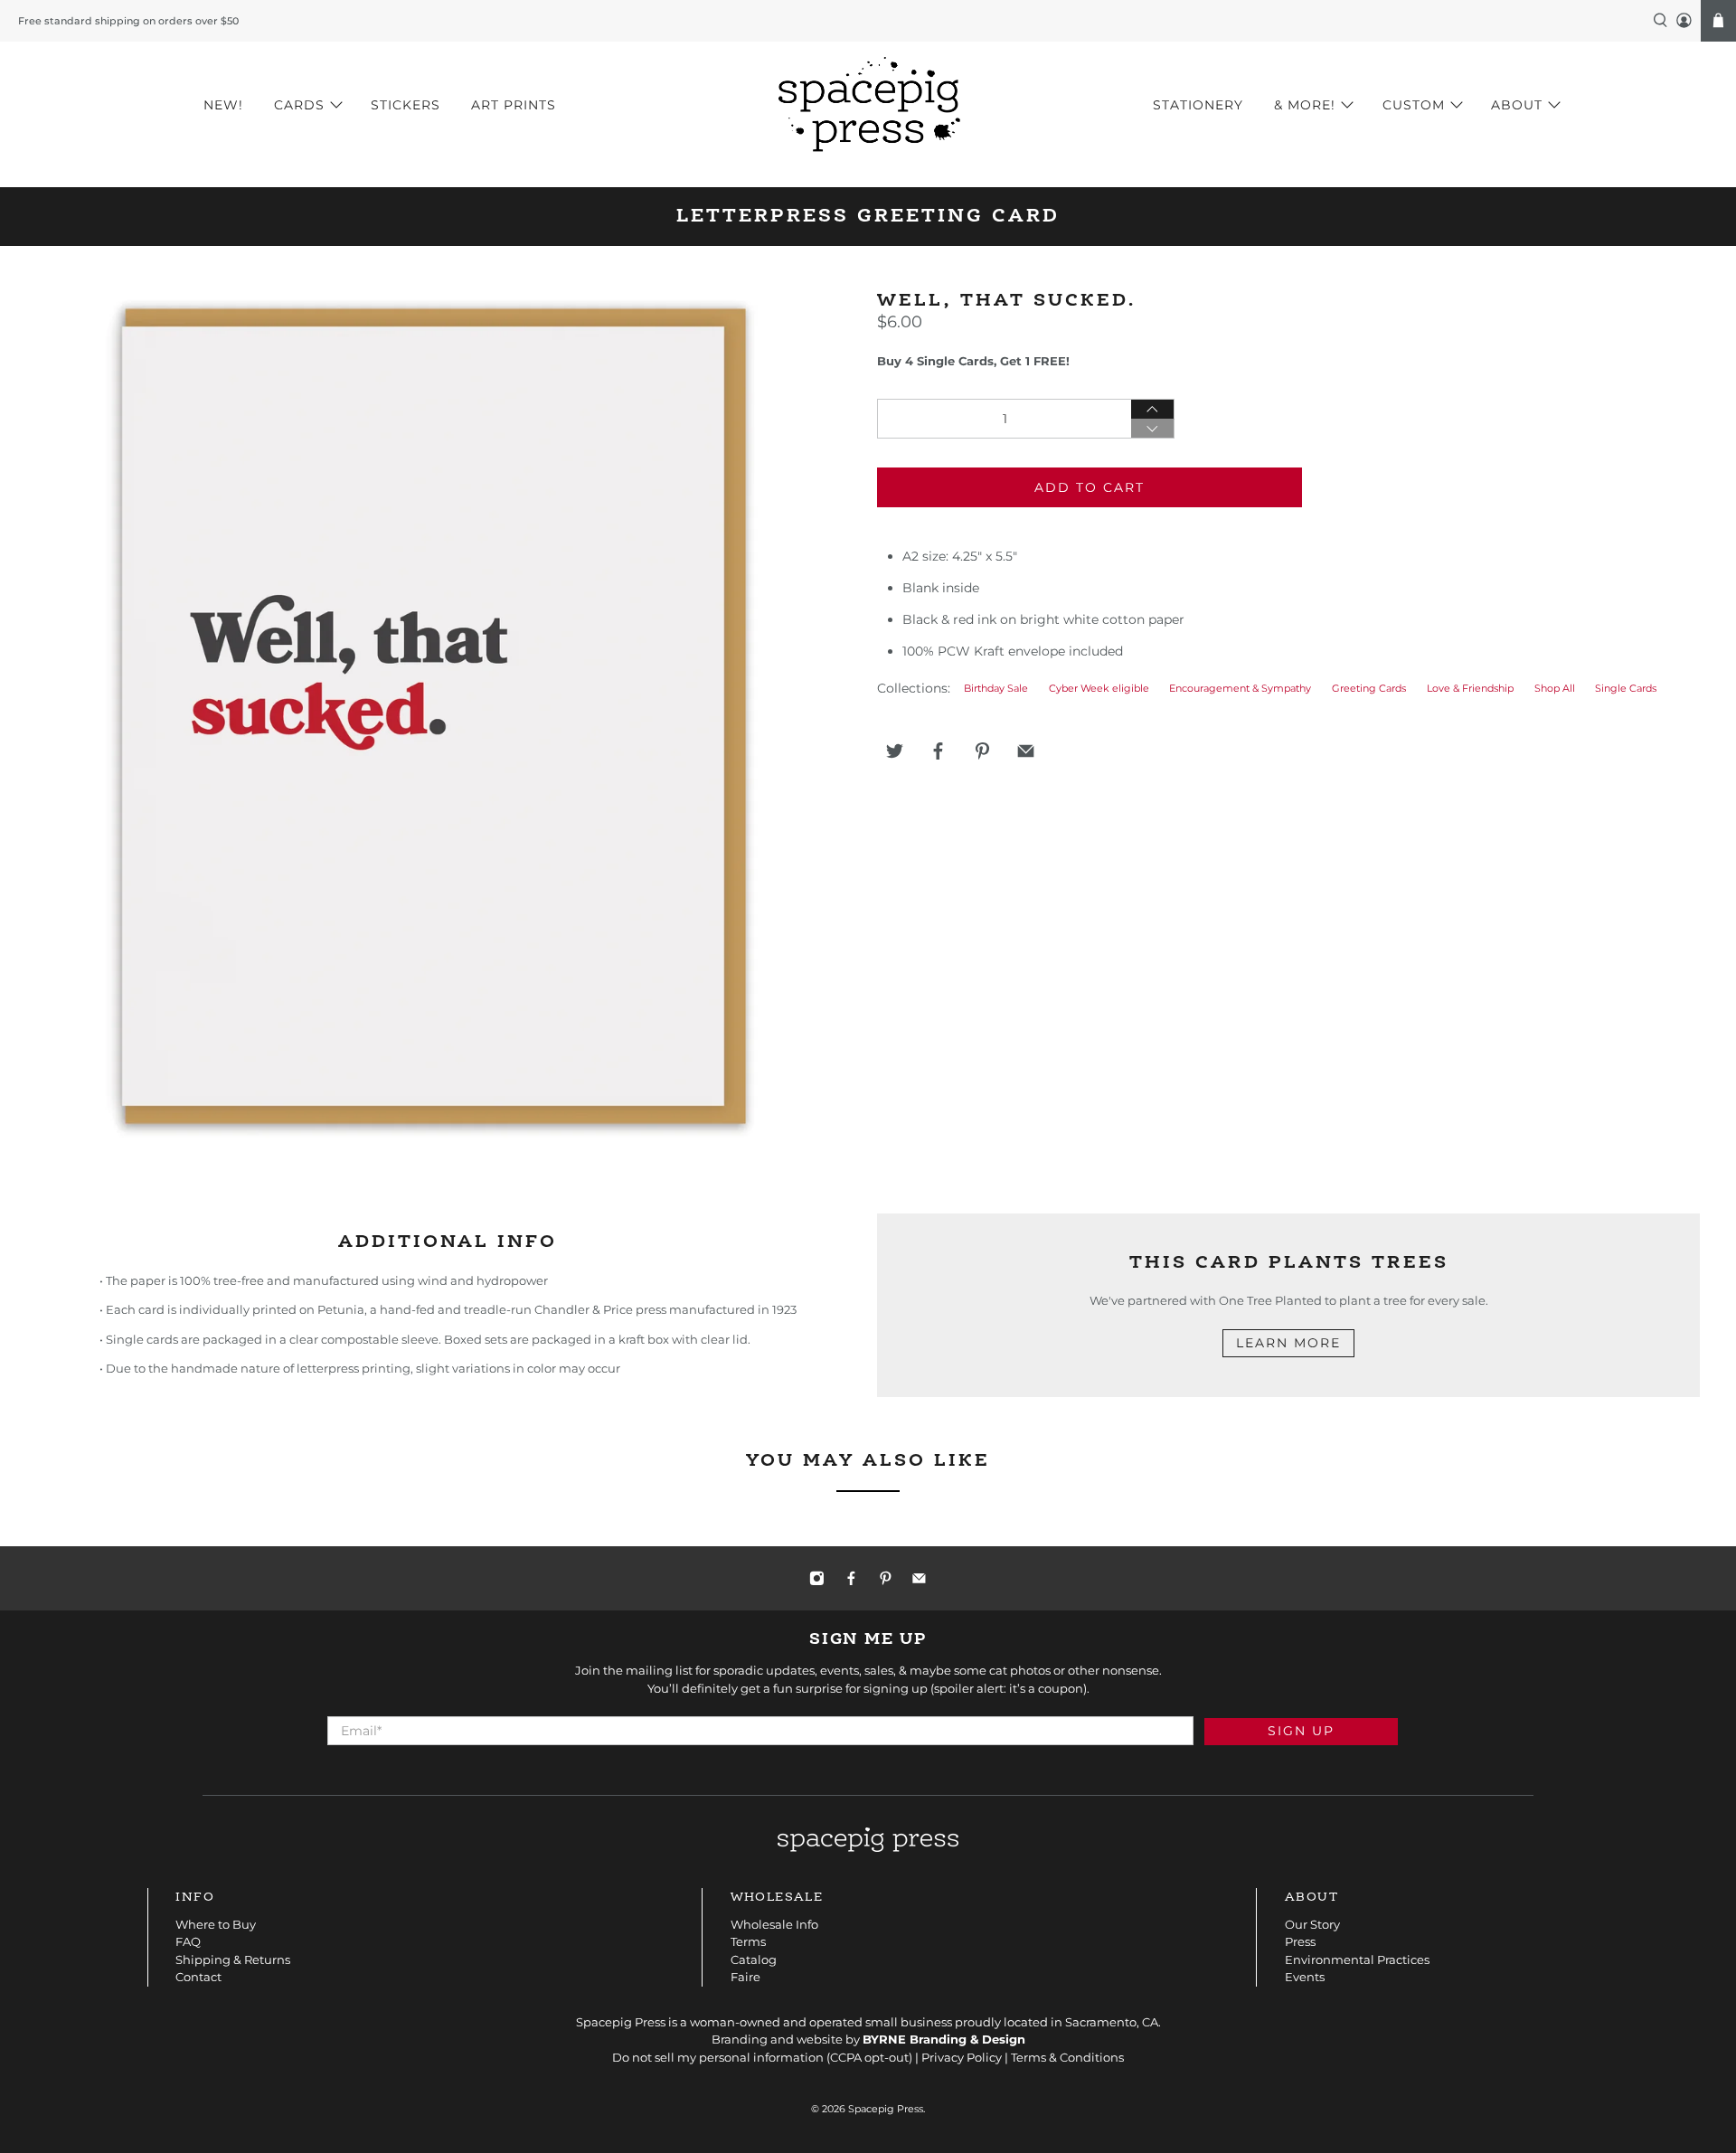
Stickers (406, 105)
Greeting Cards (1369, 689)
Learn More (1288, 1343)
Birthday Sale (996, 689)
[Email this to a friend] (1026, 751)
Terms (748, 1941)
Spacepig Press (886, 2109)
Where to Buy (216, 1924)
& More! (1305, 105)
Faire (745, 1977)
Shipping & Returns (233, 1959)
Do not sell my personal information (718, 2057)
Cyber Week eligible (1099, 689)
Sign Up (1301, 1731)
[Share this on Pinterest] (982, 751)
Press (1300, 1941)
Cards (299, 105)
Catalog (754, 1959)
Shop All (1555, 689)
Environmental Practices (1357, 1959)
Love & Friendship (1470, 689)
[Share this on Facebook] (939, 751)
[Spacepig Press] (868, 105)
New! (223, 105)
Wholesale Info (774, 1924)
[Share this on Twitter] (894, 751)
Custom (1414, 105)
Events (1305, 1977)
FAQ (188, 1941)
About (1517, 105)
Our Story (1312, 1924)
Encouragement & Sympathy (1240, 689)
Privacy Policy (962, 2057)
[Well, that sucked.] (434, 716)
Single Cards (1626, 689)
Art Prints (514, 105)
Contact (198, 1977)
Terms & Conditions (1067, 2057)
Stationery (1198, 105)
